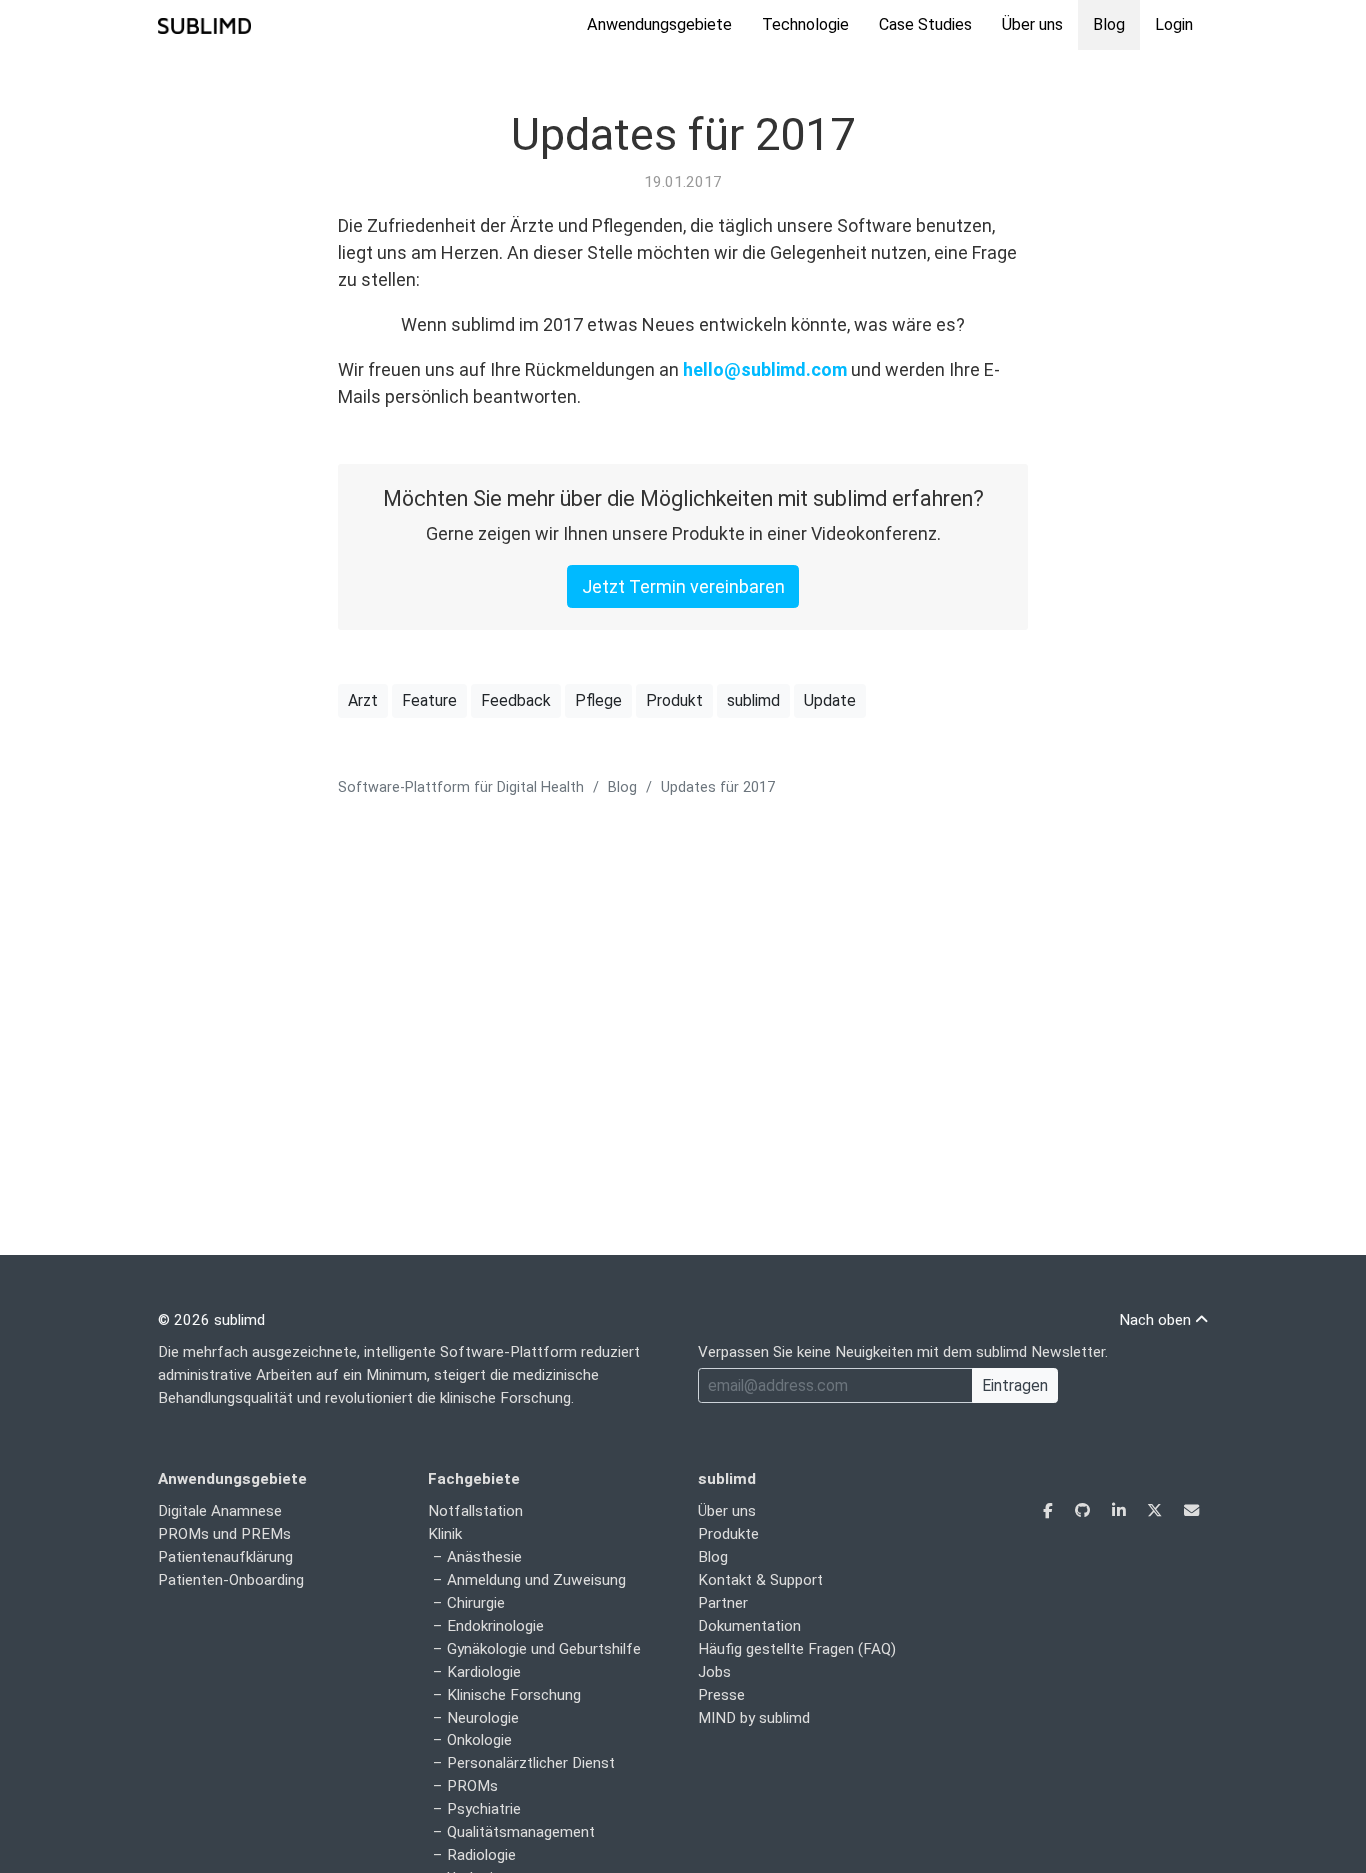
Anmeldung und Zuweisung (536, 1580)
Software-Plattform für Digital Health (461, 787)
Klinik (445, 1534)
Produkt (674, 700)
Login (1174, 24)
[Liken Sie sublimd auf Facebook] (1050, 1511)
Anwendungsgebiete (659, 24)
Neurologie (483, 1718)
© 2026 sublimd (211, 1320)
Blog (1109, 24)
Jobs (714, 1672)
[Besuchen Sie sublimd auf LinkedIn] (1120, 1511)
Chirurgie (476, 1603)
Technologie (805, 24)
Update (830, 700)
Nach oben (1157, 1320)
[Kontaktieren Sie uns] (1191, 1511)
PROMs (472, 1786)
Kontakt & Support (760, 1580)
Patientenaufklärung (225, 1557)
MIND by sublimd (754, 1718)
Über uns (1032, 24)
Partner (723, 1603)
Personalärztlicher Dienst (531, 1763)
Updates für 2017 (683, 134)
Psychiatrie (484, 1809)
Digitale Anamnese (220, 1511)
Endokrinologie (495, 1626)
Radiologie (481, 1855)
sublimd (753, 700)
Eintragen (1015, 1385)
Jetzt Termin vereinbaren (683, 586)
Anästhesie (484, 1557)
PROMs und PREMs (224, 1534)
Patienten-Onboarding (231, 1580)
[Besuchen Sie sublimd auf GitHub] (1084, 1511)
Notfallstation (475, 1511)
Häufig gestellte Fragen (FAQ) (797, 1649)
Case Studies (925, 24)
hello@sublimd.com (765, 369)
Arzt (363, 700)
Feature (429, 700)
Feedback (516, 700)
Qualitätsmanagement (521, 1832)
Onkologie (479, 1740)
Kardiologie (484, 1672)
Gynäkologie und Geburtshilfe (544, 1649)
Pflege (598, 700)
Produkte (728, 1534)
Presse (721, 1695)
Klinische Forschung (514, 1695)
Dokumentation (749, 1626)
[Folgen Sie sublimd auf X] (1156, 1511)
